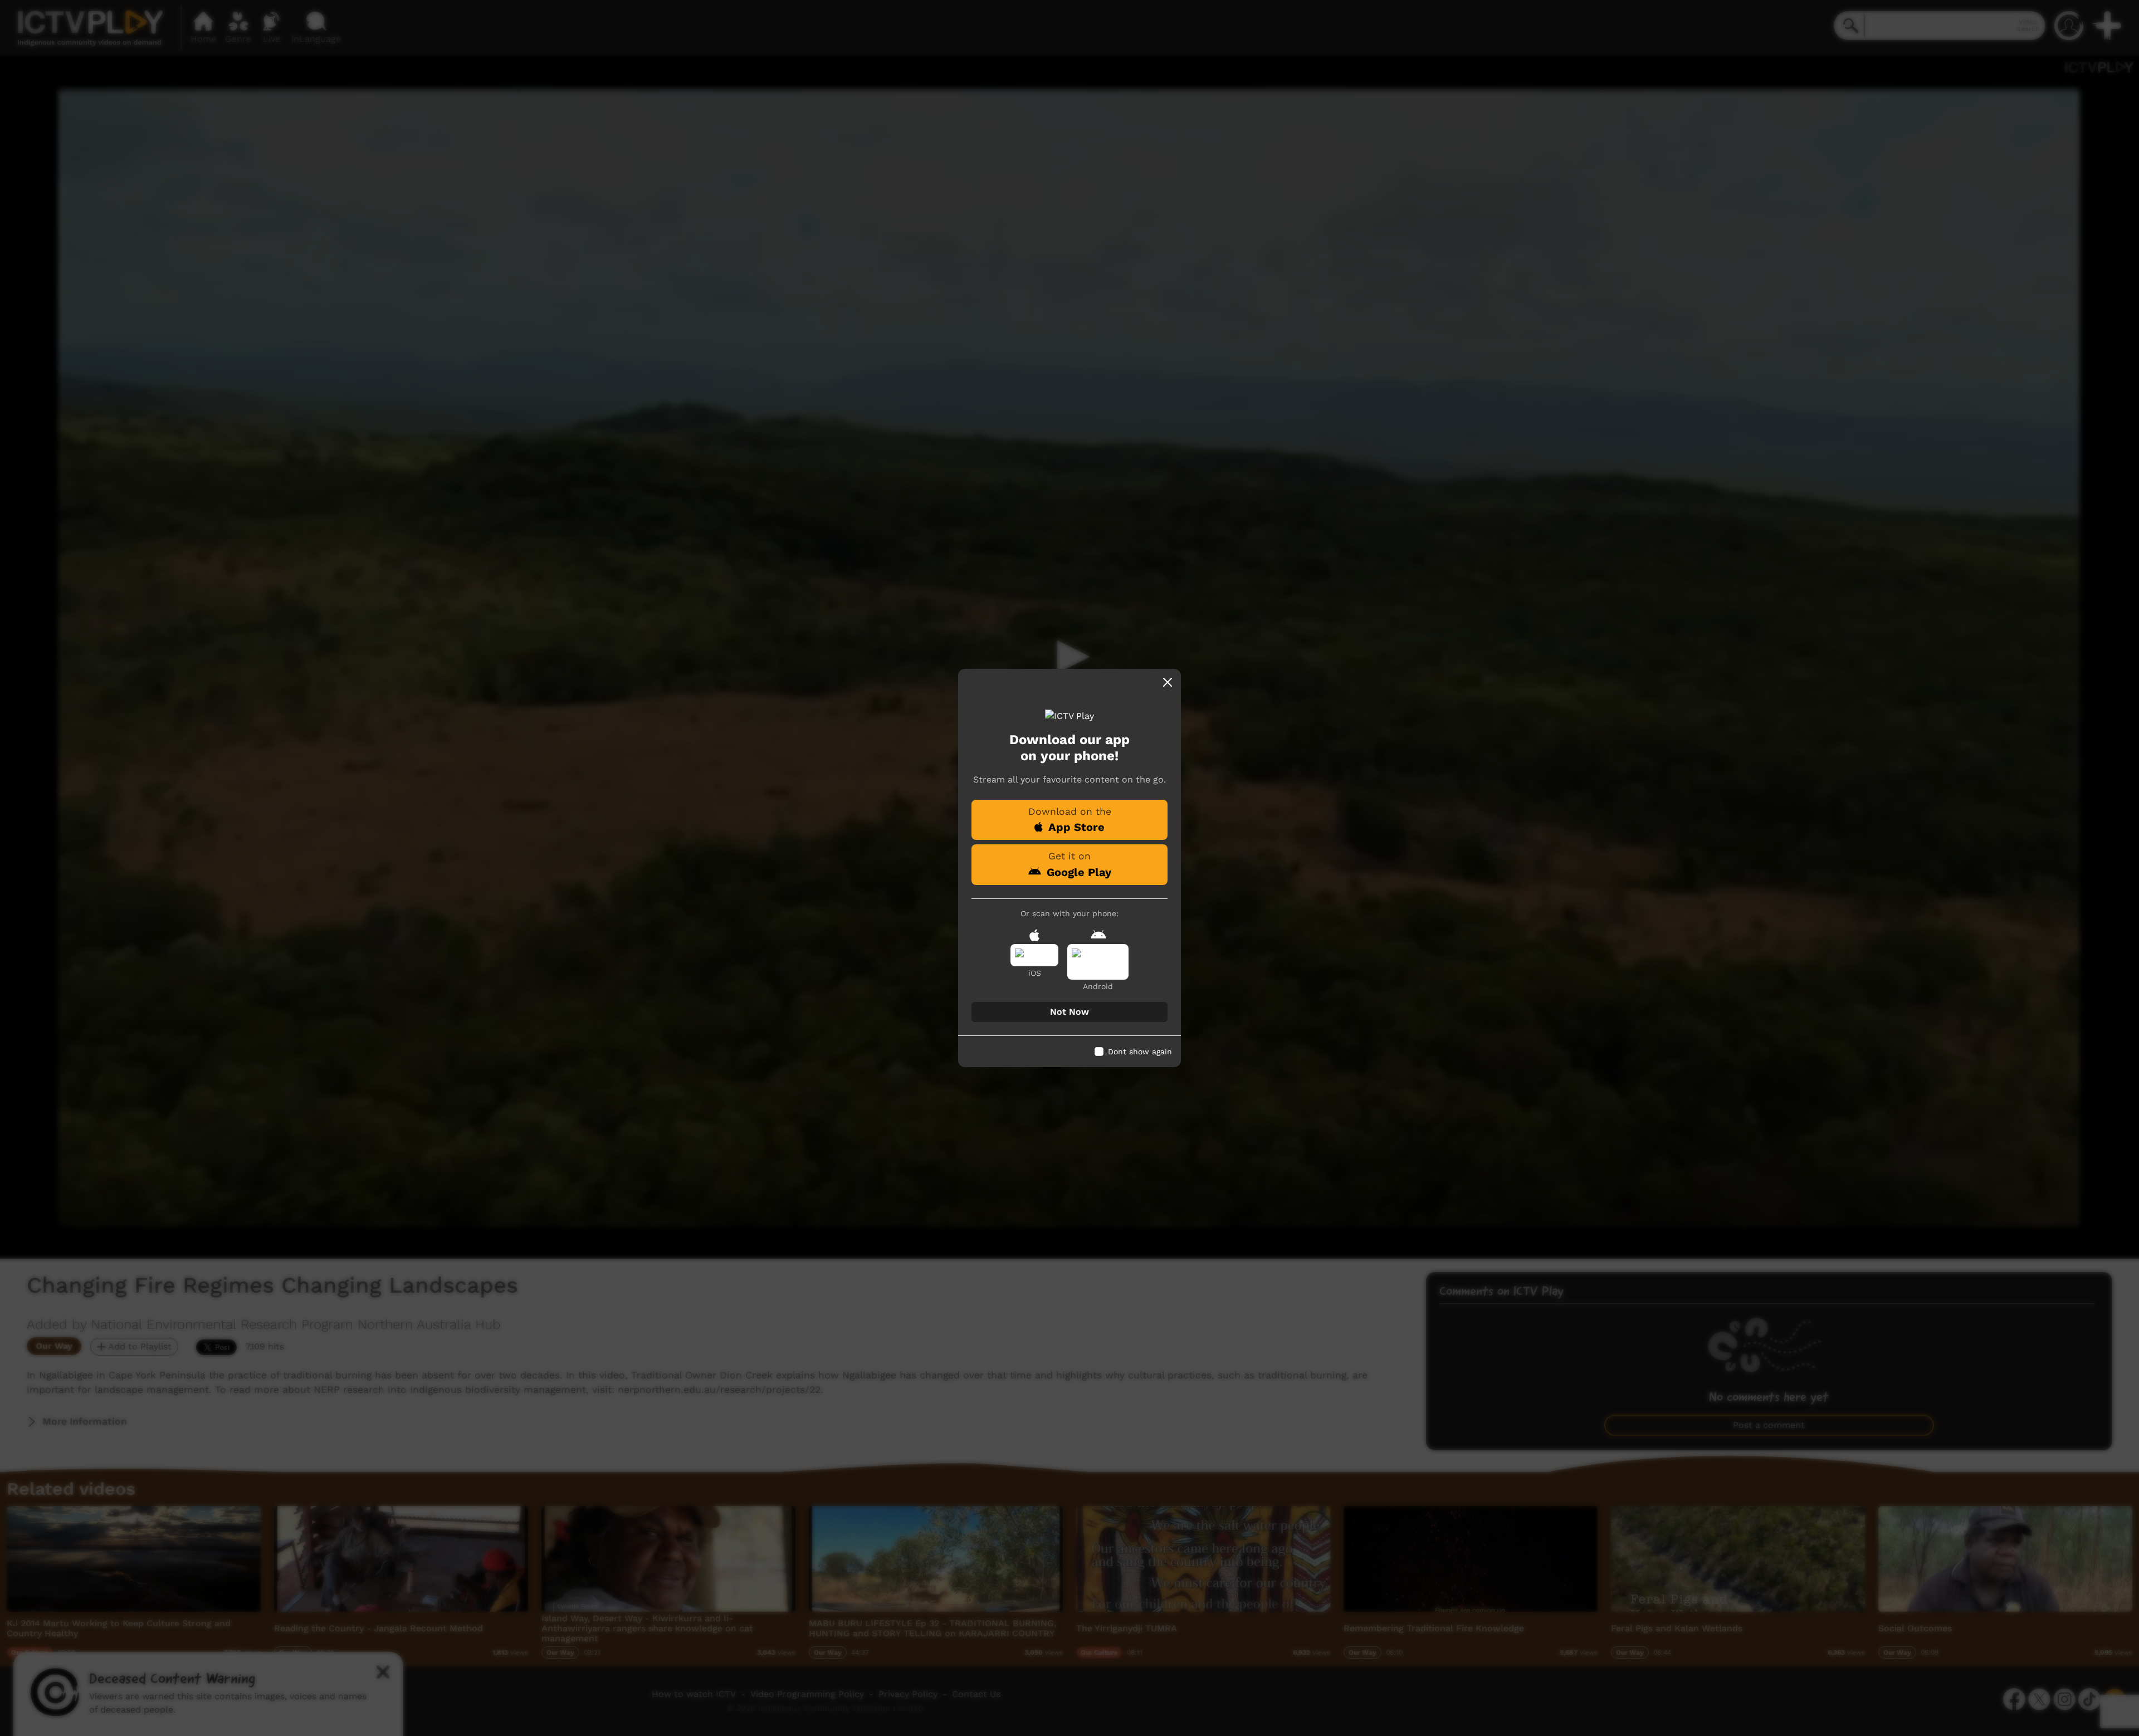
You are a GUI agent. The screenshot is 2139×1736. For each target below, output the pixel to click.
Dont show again (1140, 1052)
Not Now (1069, 1012)
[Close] (1168, 682)
